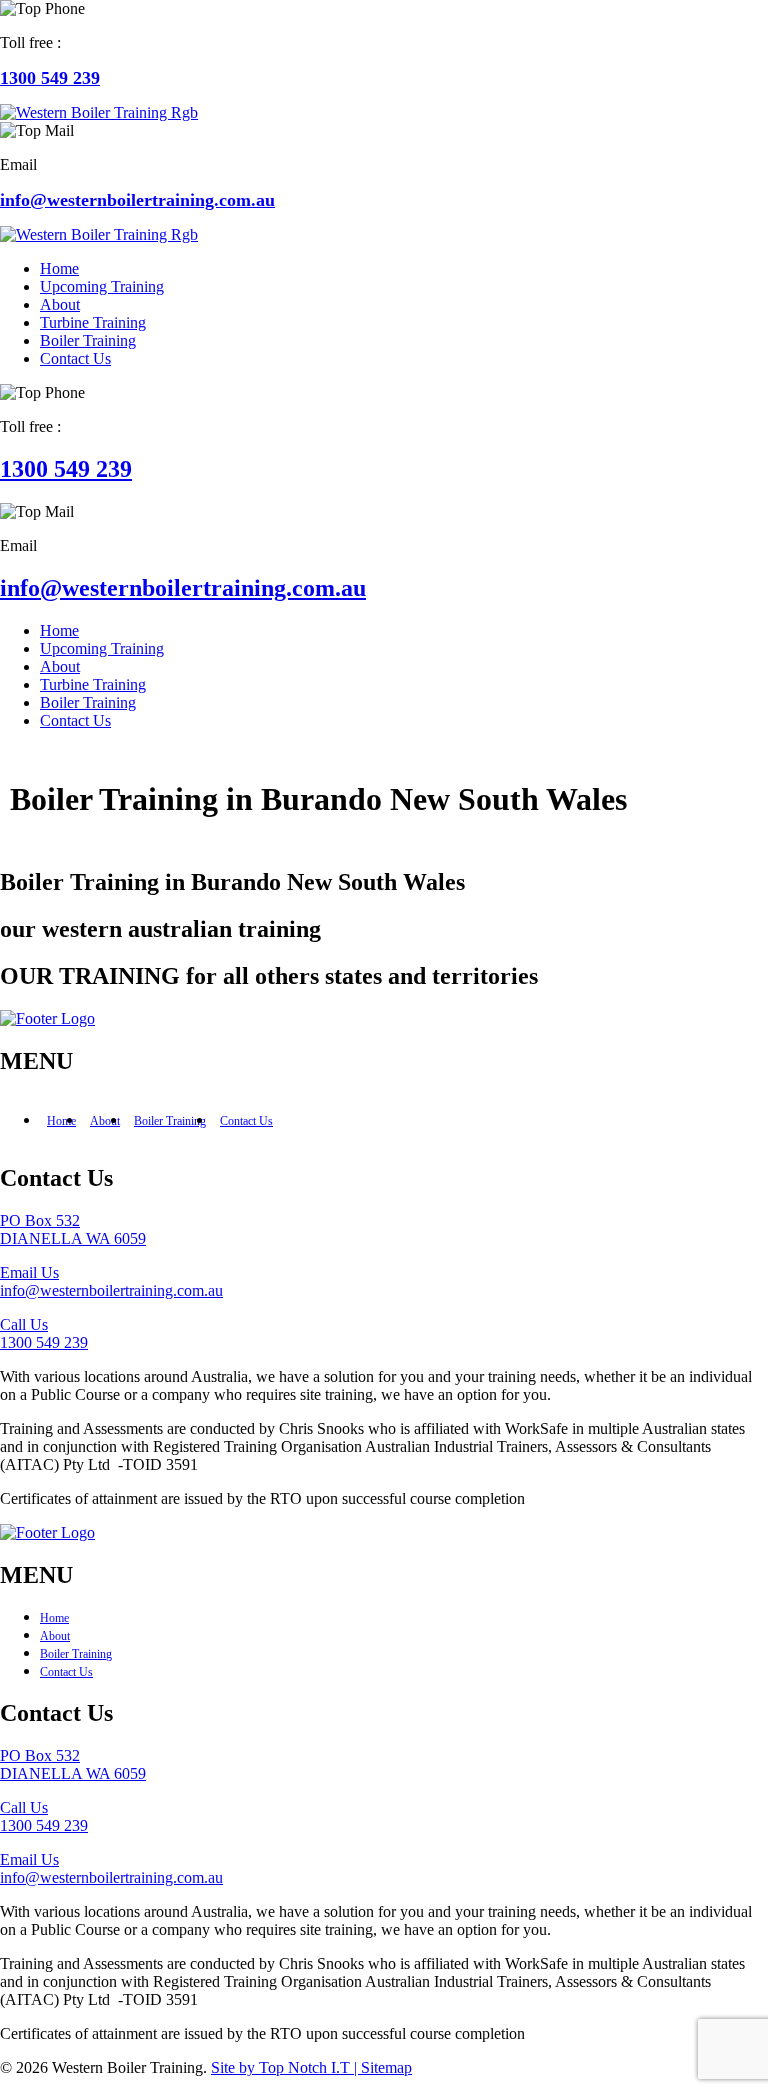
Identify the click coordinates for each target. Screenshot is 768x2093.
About (105, 1121)
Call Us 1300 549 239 (44, 1333)
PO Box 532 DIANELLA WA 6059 (73, 1229)
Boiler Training (170, 1121)
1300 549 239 (50, 78)
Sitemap (386, 2067)
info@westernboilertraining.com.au (137, 200)
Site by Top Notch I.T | (286, 2067)
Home (61, 1121)
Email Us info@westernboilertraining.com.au (111, 1281)
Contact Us (246, 1121)
